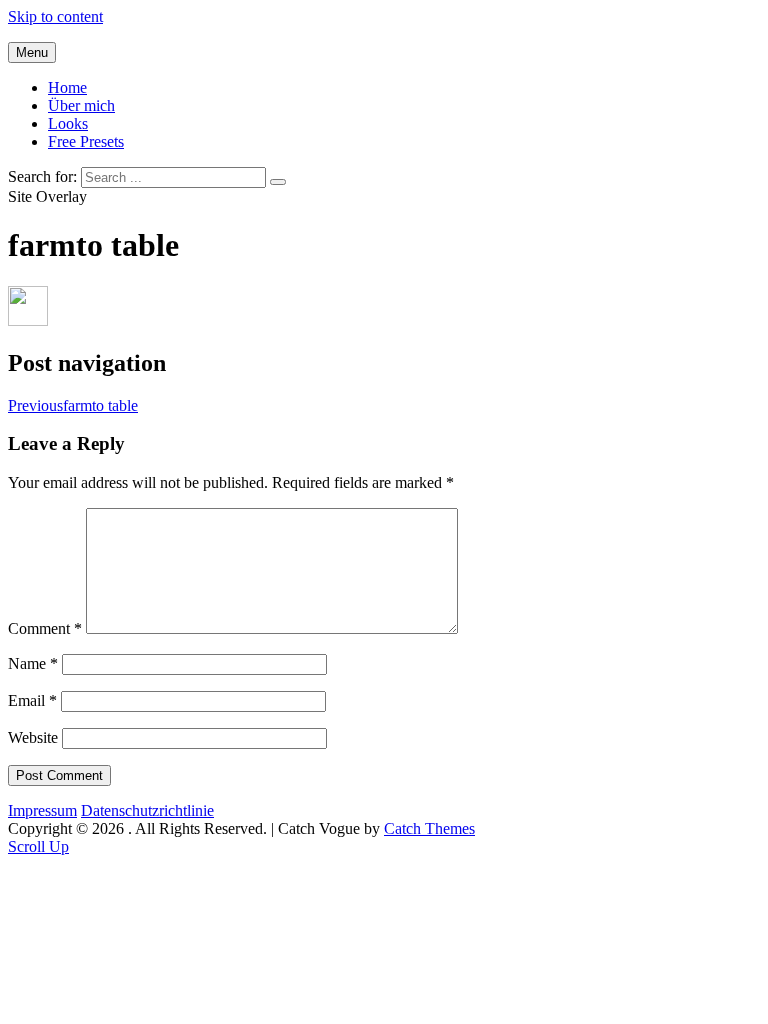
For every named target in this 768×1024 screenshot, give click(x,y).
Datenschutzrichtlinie (147, 810)
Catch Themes (429, 828)
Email (32, 700)
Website (33, 737)
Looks (68, 123)
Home (67, 87)
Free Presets (86, 141)
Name (33, 663)
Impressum (42, 810)
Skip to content (55, 16)
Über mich (81, 105)
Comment (45, 628)
